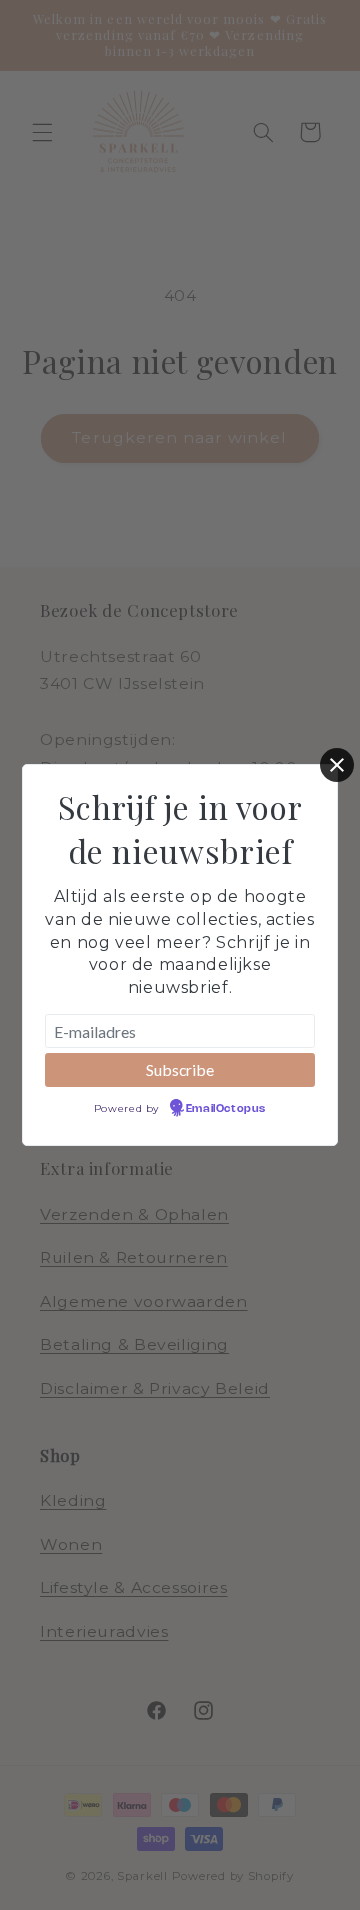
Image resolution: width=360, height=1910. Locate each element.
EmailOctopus (226, 1109)
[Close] (337, 765)
